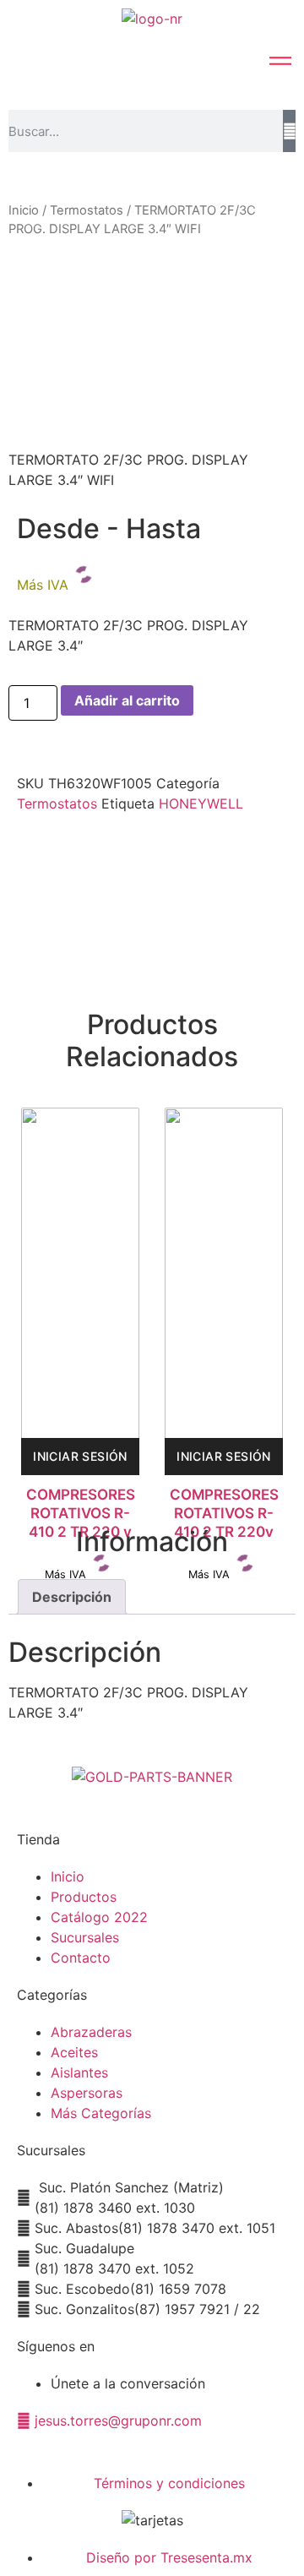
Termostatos (87, 210)
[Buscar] (289, 131)
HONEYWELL (201, 803)
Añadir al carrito (127, 700)
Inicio (24, 210)
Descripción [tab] (72, 1597)
